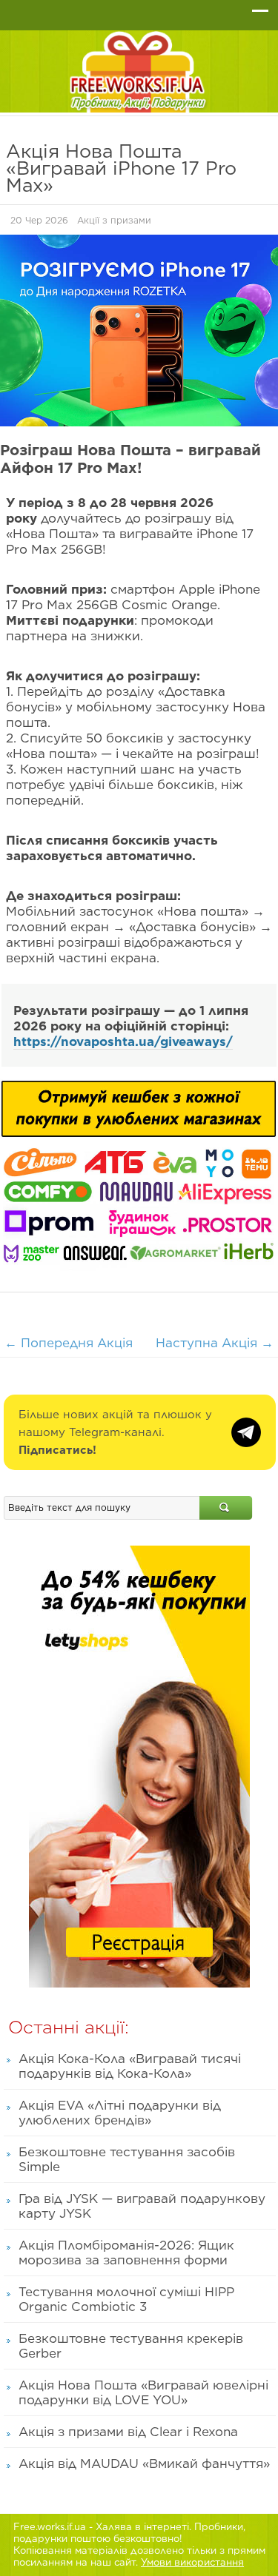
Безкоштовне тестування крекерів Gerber (131, 2346)
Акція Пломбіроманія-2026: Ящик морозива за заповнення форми (126, 2253)
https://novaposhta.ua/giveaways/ (123, 1042)
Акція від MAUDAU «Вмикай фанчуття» (144, 2463)
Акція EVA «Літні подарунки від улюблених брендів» (120, 2113)
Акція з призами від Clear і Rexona (128, 2432)
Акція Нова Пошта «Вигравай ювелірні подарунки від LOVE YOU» (143, 2392)
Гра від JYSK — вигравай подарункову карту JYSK (142, 2206)
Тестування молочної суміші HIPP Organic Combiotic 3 (126, 2299)
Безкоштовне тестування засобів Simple (127, 2159)
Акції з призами (114, 220)
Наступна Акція (215, 1343)
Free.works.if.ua (50, 2527)
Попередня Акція (69, 1343)
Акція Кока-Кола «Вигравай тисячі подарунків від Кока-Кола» (130, 2066)
